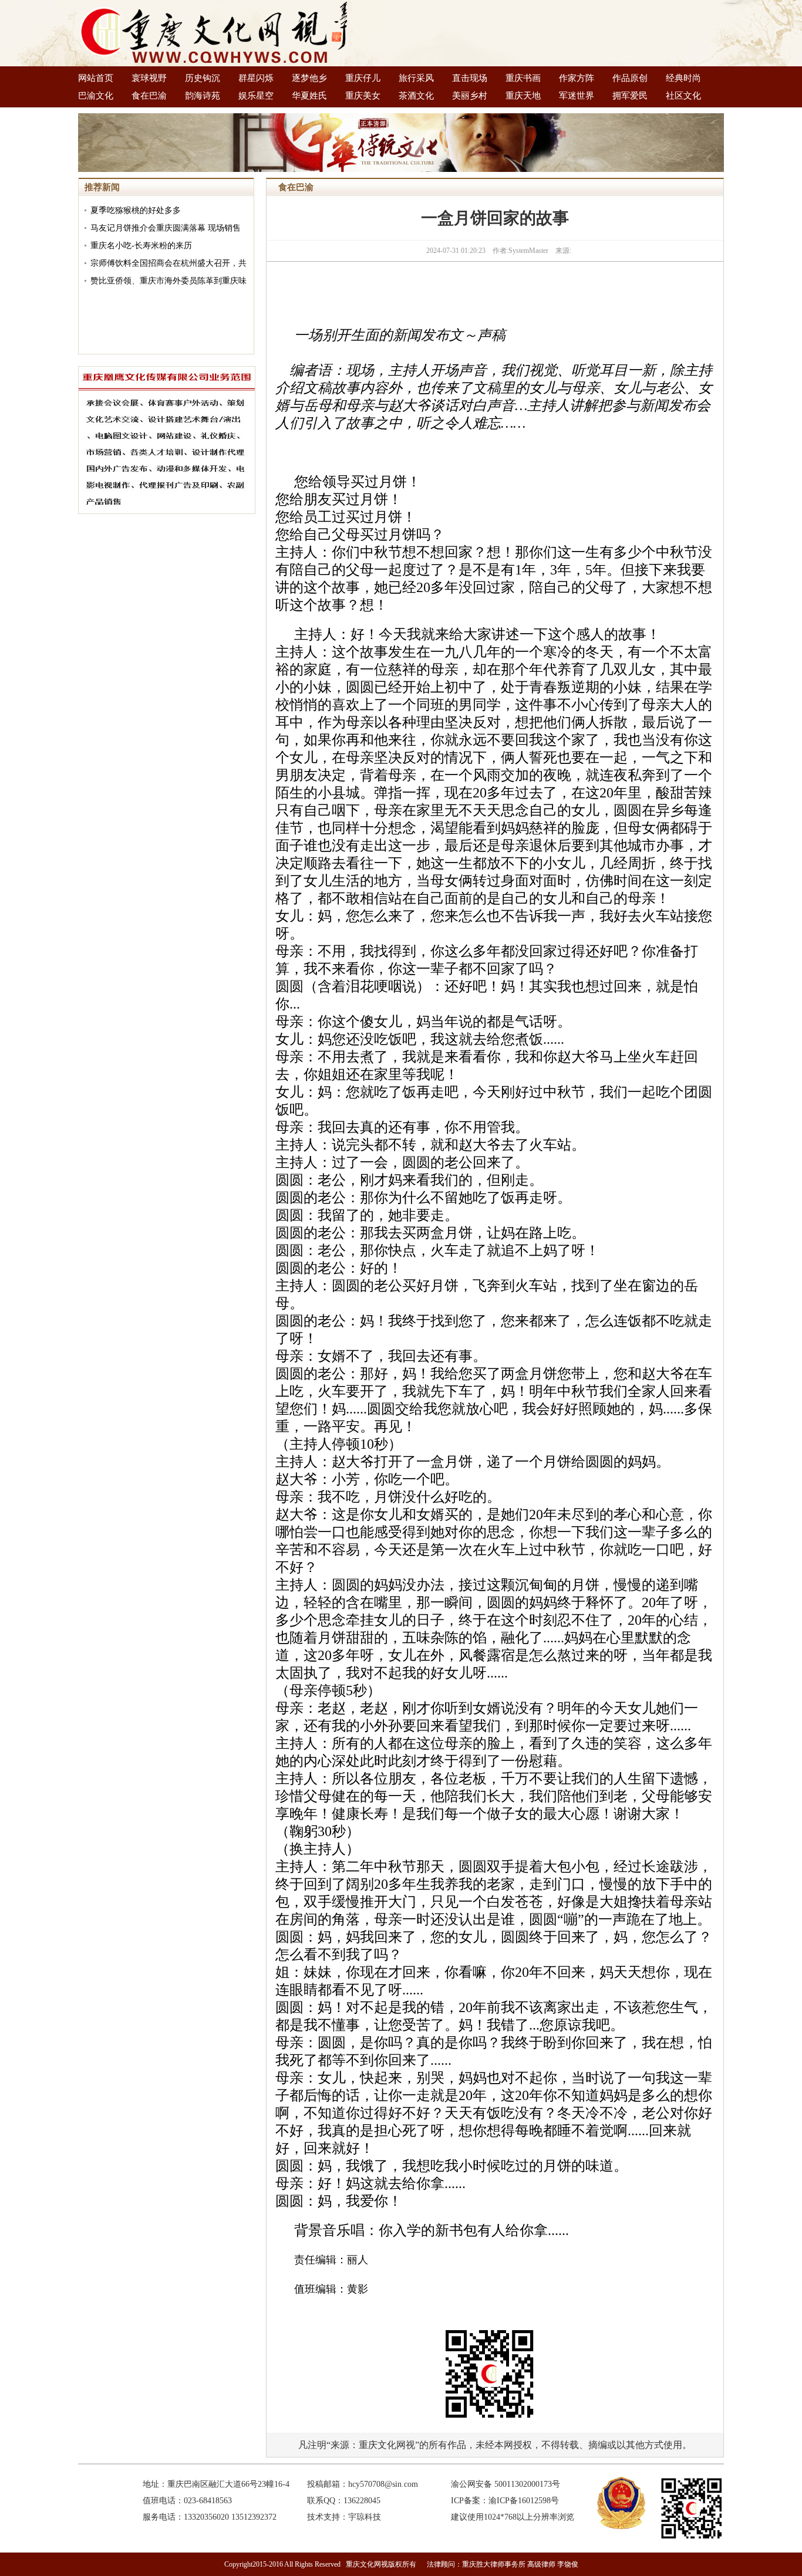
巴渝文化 (96, 96)
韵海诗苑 (203, 96)
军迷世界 (577, 96)
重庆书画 (523, 78)
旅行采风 (416, 78)
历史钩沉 (203, 78)
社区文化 (683, 96)
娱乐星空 (256, 96)
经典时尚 (683, 78)
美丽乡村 (470, 96)
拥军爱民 (630, 96)
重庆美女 (363, 96)
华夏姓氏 (309, 96)
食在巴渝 (149, 96)
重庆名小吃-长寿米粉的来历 (141, 246)
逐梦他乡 (309, 78)
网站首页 (96, 78)
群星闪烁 (256, 78)
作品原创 (630, 78)
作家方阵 (577, 78)
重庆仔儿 (363, 78)
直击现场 (470, 78)
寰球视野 (149, 78)
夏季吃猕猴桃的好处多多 (136, 210)
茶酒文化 (416, 96)
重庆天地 (523, 96)
